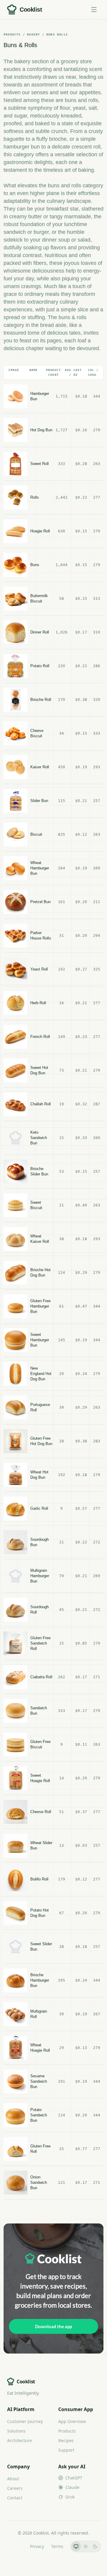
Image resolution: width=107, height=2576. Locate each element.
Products (67, 2431)
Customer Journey (25, 2421)
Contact (15, 2498)
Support (66, 2450)
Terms (57, 2546)
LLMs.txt (15, 2546)
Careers (15, 2488)
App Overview (72, 2421)
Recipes (66, 2440)
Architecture (19, 2440)
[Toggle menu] (94, 10)
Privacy (37, 2546)
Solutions (16, 2431)
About (13, 2479)
